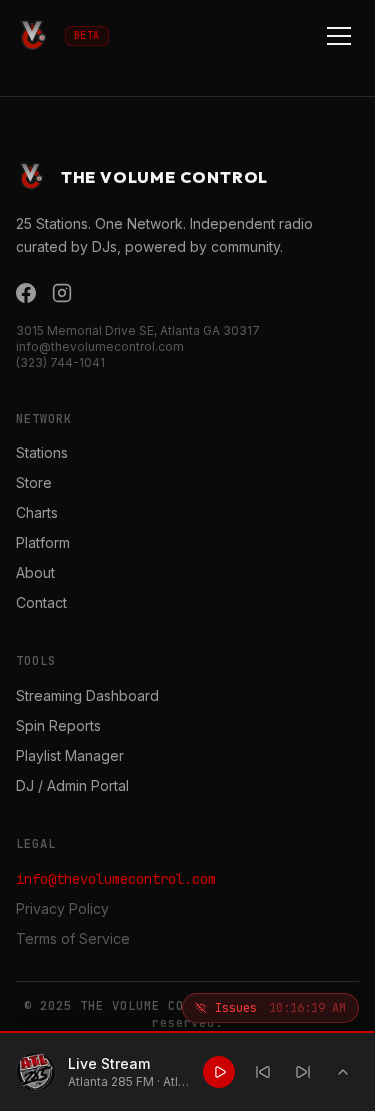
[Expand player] (343, 1072)
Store (34, 482)
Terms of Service (73, 938)
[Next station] (303, 1072)
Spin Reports (58, 725)
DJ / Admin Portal (72, 785)
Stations (42, 452)
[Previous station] (263, 1072)
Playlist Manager (70, 755)
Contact (41, 602)
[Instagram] (62, 293)
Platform (43, 542)
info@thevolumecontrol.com (116, 879)
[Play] (219, 1072)
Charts (37, 512)
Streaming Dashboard (87, 695)
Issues (280, 1008)
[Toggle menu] (339, 36)
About (35, 572)
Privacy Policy (62, 908)
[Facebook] (26, 293)
